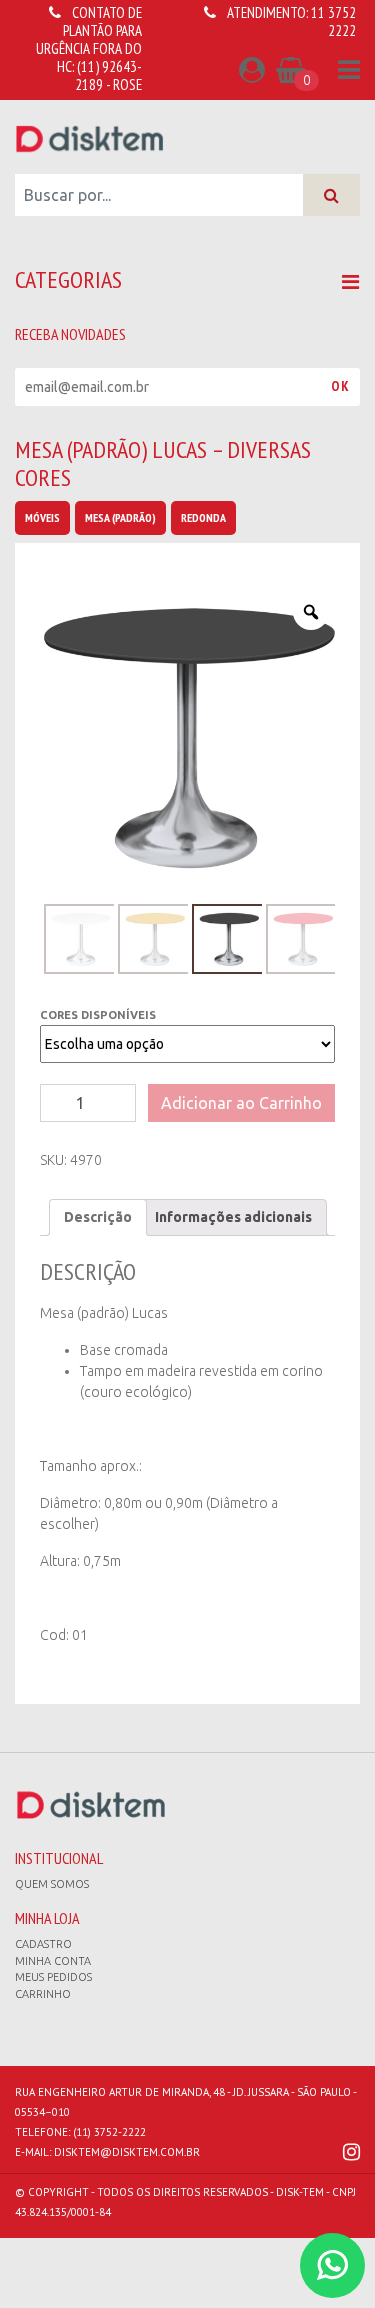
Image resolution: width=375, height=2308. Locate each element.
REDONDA (203, 517)
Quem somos (52, 1884)
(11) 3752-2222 (109, 2132)
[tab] (98, 1217)
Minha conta (53, 1961)
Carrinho (43, 1994)
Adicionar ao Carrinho (241, 1103)
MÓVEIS (42, 517)
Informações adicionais (233, 1217)
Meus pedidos (53, 1977)
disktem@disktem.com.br (127, 2152)
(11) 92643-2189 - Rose (108, 75)
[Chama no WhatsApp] (332, 2265)
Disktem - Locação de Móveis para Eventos (90, 138)
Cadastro (43, 1944)
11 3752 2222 (333, 21)
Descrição (98, 1217)
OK (340, 386)
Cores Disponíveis (98, 1015)
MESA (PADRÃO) (120, 517)
